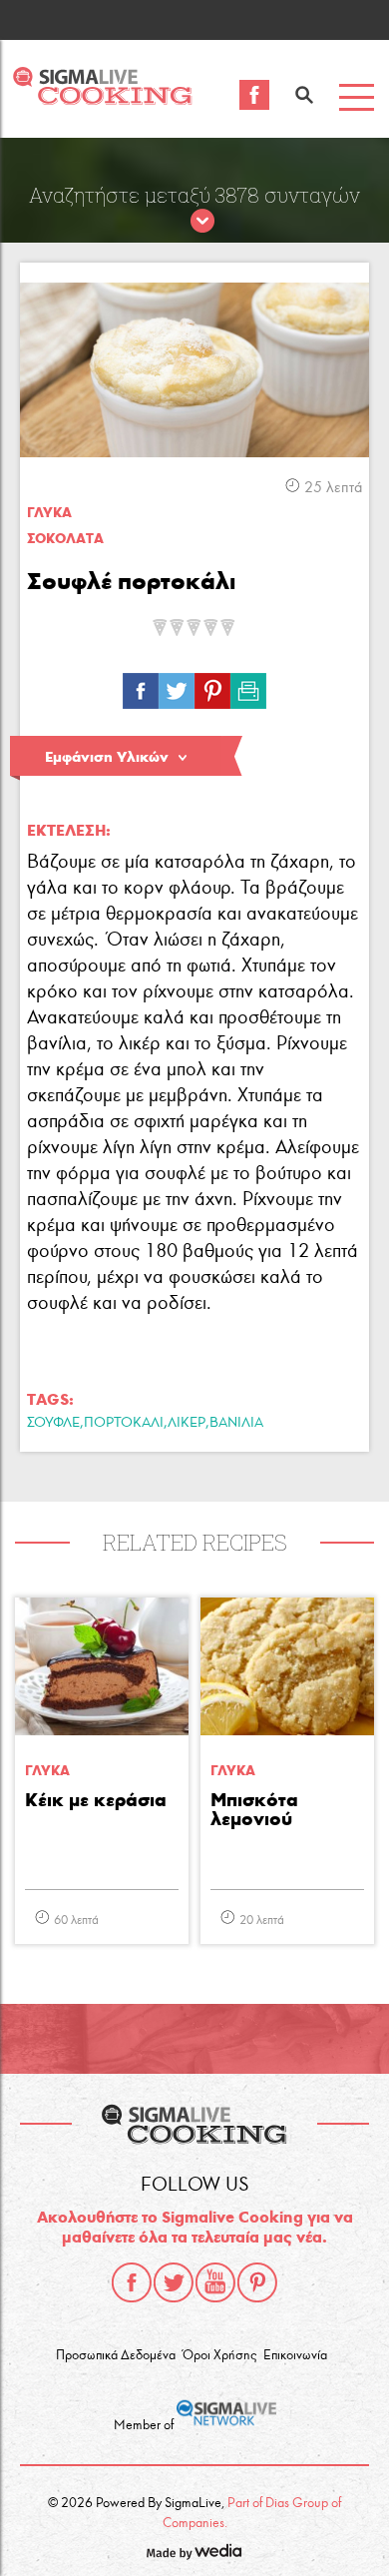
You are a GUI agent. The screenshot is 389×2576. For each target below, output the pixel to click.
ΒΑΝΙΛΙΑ (236, 1422)
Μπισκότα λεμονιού (254, 1810)
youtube (215, 2282)
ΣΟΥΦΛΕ (53, 1422)
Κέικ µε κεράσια (96, 1801)
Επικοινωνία (295, 2355)
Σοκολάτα (65, 539)
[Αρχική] (102, 99)
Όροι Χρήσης (219, 2355)
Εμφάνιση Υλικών (107, 757)
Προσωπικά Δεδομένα (116, 2355)
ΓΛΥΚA (49, 513)
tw (177, 686)
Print (248, 686)
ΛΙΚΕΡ (187, 1422)
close (202, 222)
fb (141, 686)
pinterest (257, 2282)
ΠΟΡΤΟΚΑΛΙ (124, 1422)
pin (212, 686)
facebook (132, 2282)
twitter (174, 2282)
